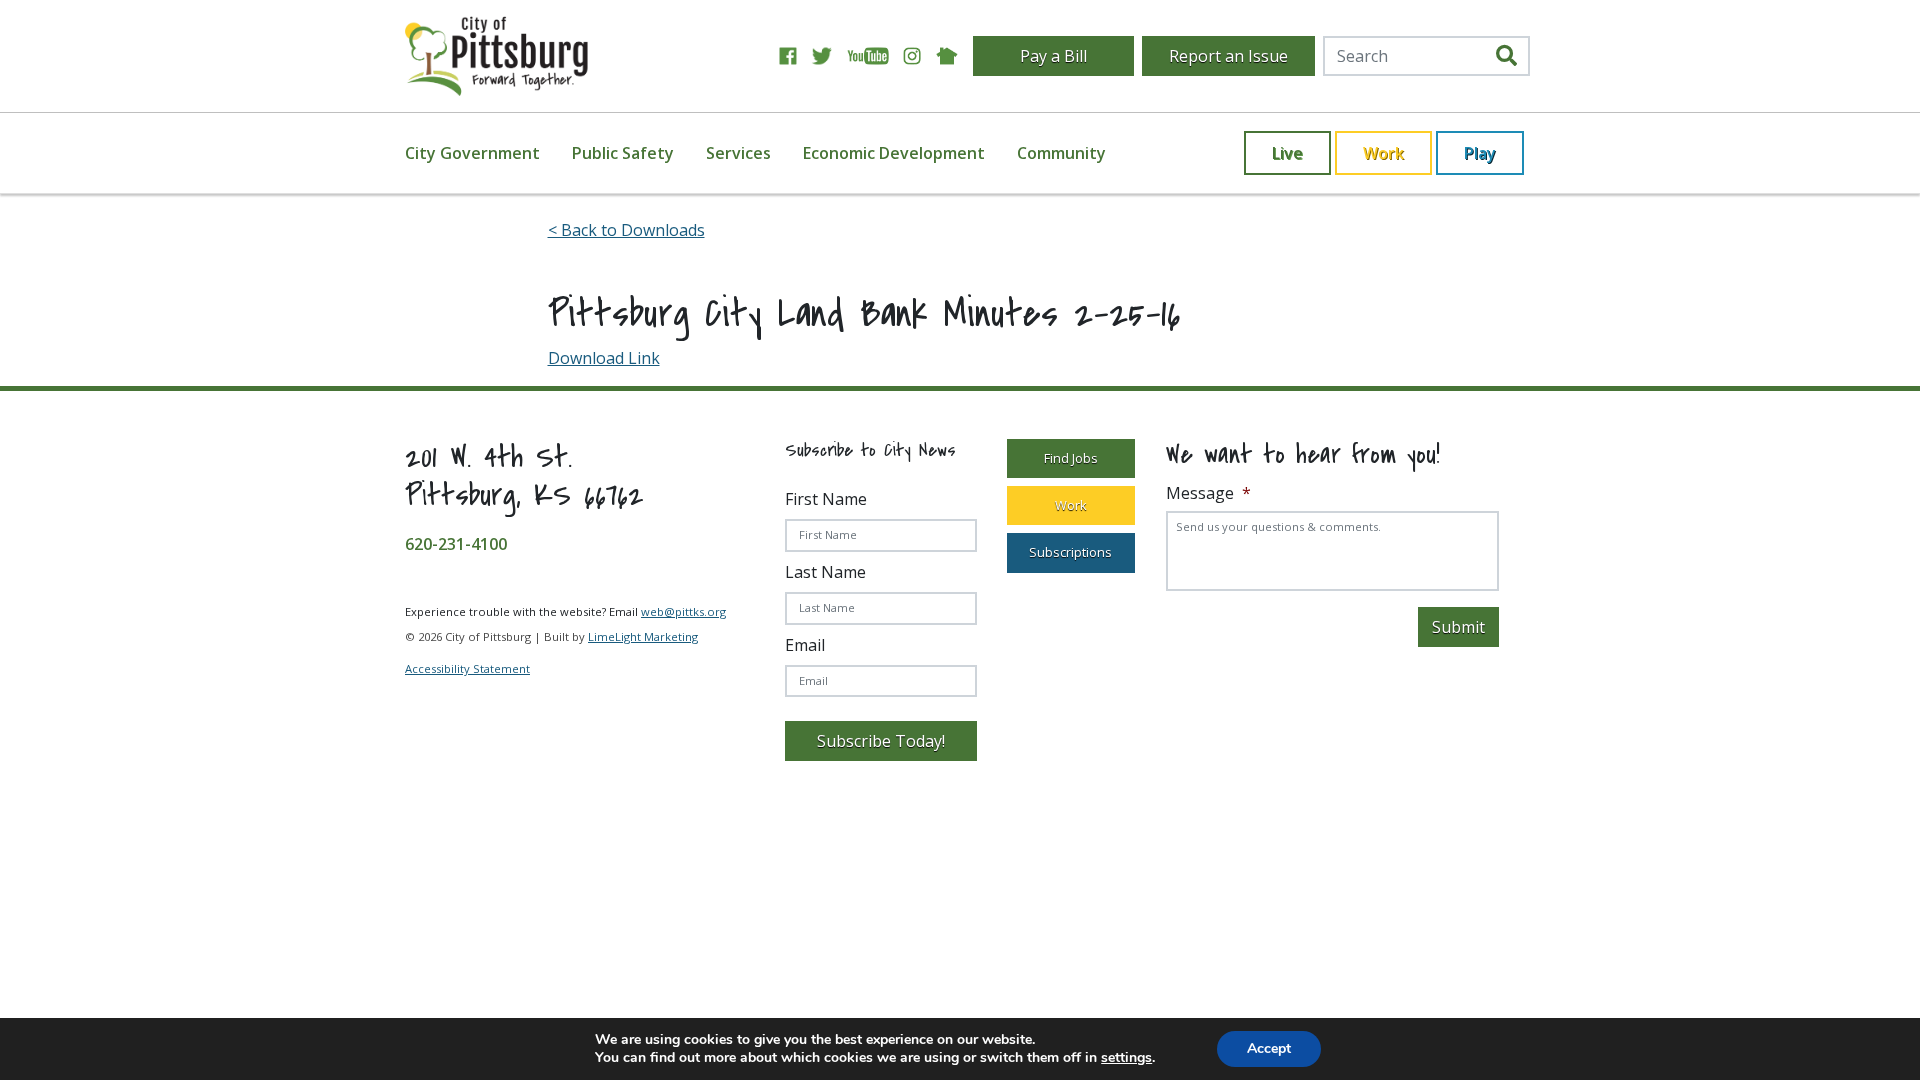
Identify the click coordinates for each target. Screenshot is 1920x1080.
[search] (1506, 56)
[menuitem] (484, 153)
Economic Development (894, 153)
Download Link (604, 358)
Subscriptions (1070, 552)
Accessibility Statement (467, 668)
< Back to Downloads (626, 230)
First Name (826, 499)
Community (1061, 153)
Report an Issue (1228, 56)
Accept (1269, 1048)
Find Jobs (1071, 458)
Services (738, 153)
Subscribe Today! (881, 741)
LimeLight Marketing (643, 636)
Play (1480, 153)
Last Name (825, 572)
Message (1208, 493)
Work (1383, 153)
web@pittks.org (683, 611)
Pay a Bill (1053, 56)
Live (1287, 153)
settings (1126, 1058)
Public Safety (623, 153)
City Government (472, 153)
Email (805, 645)
